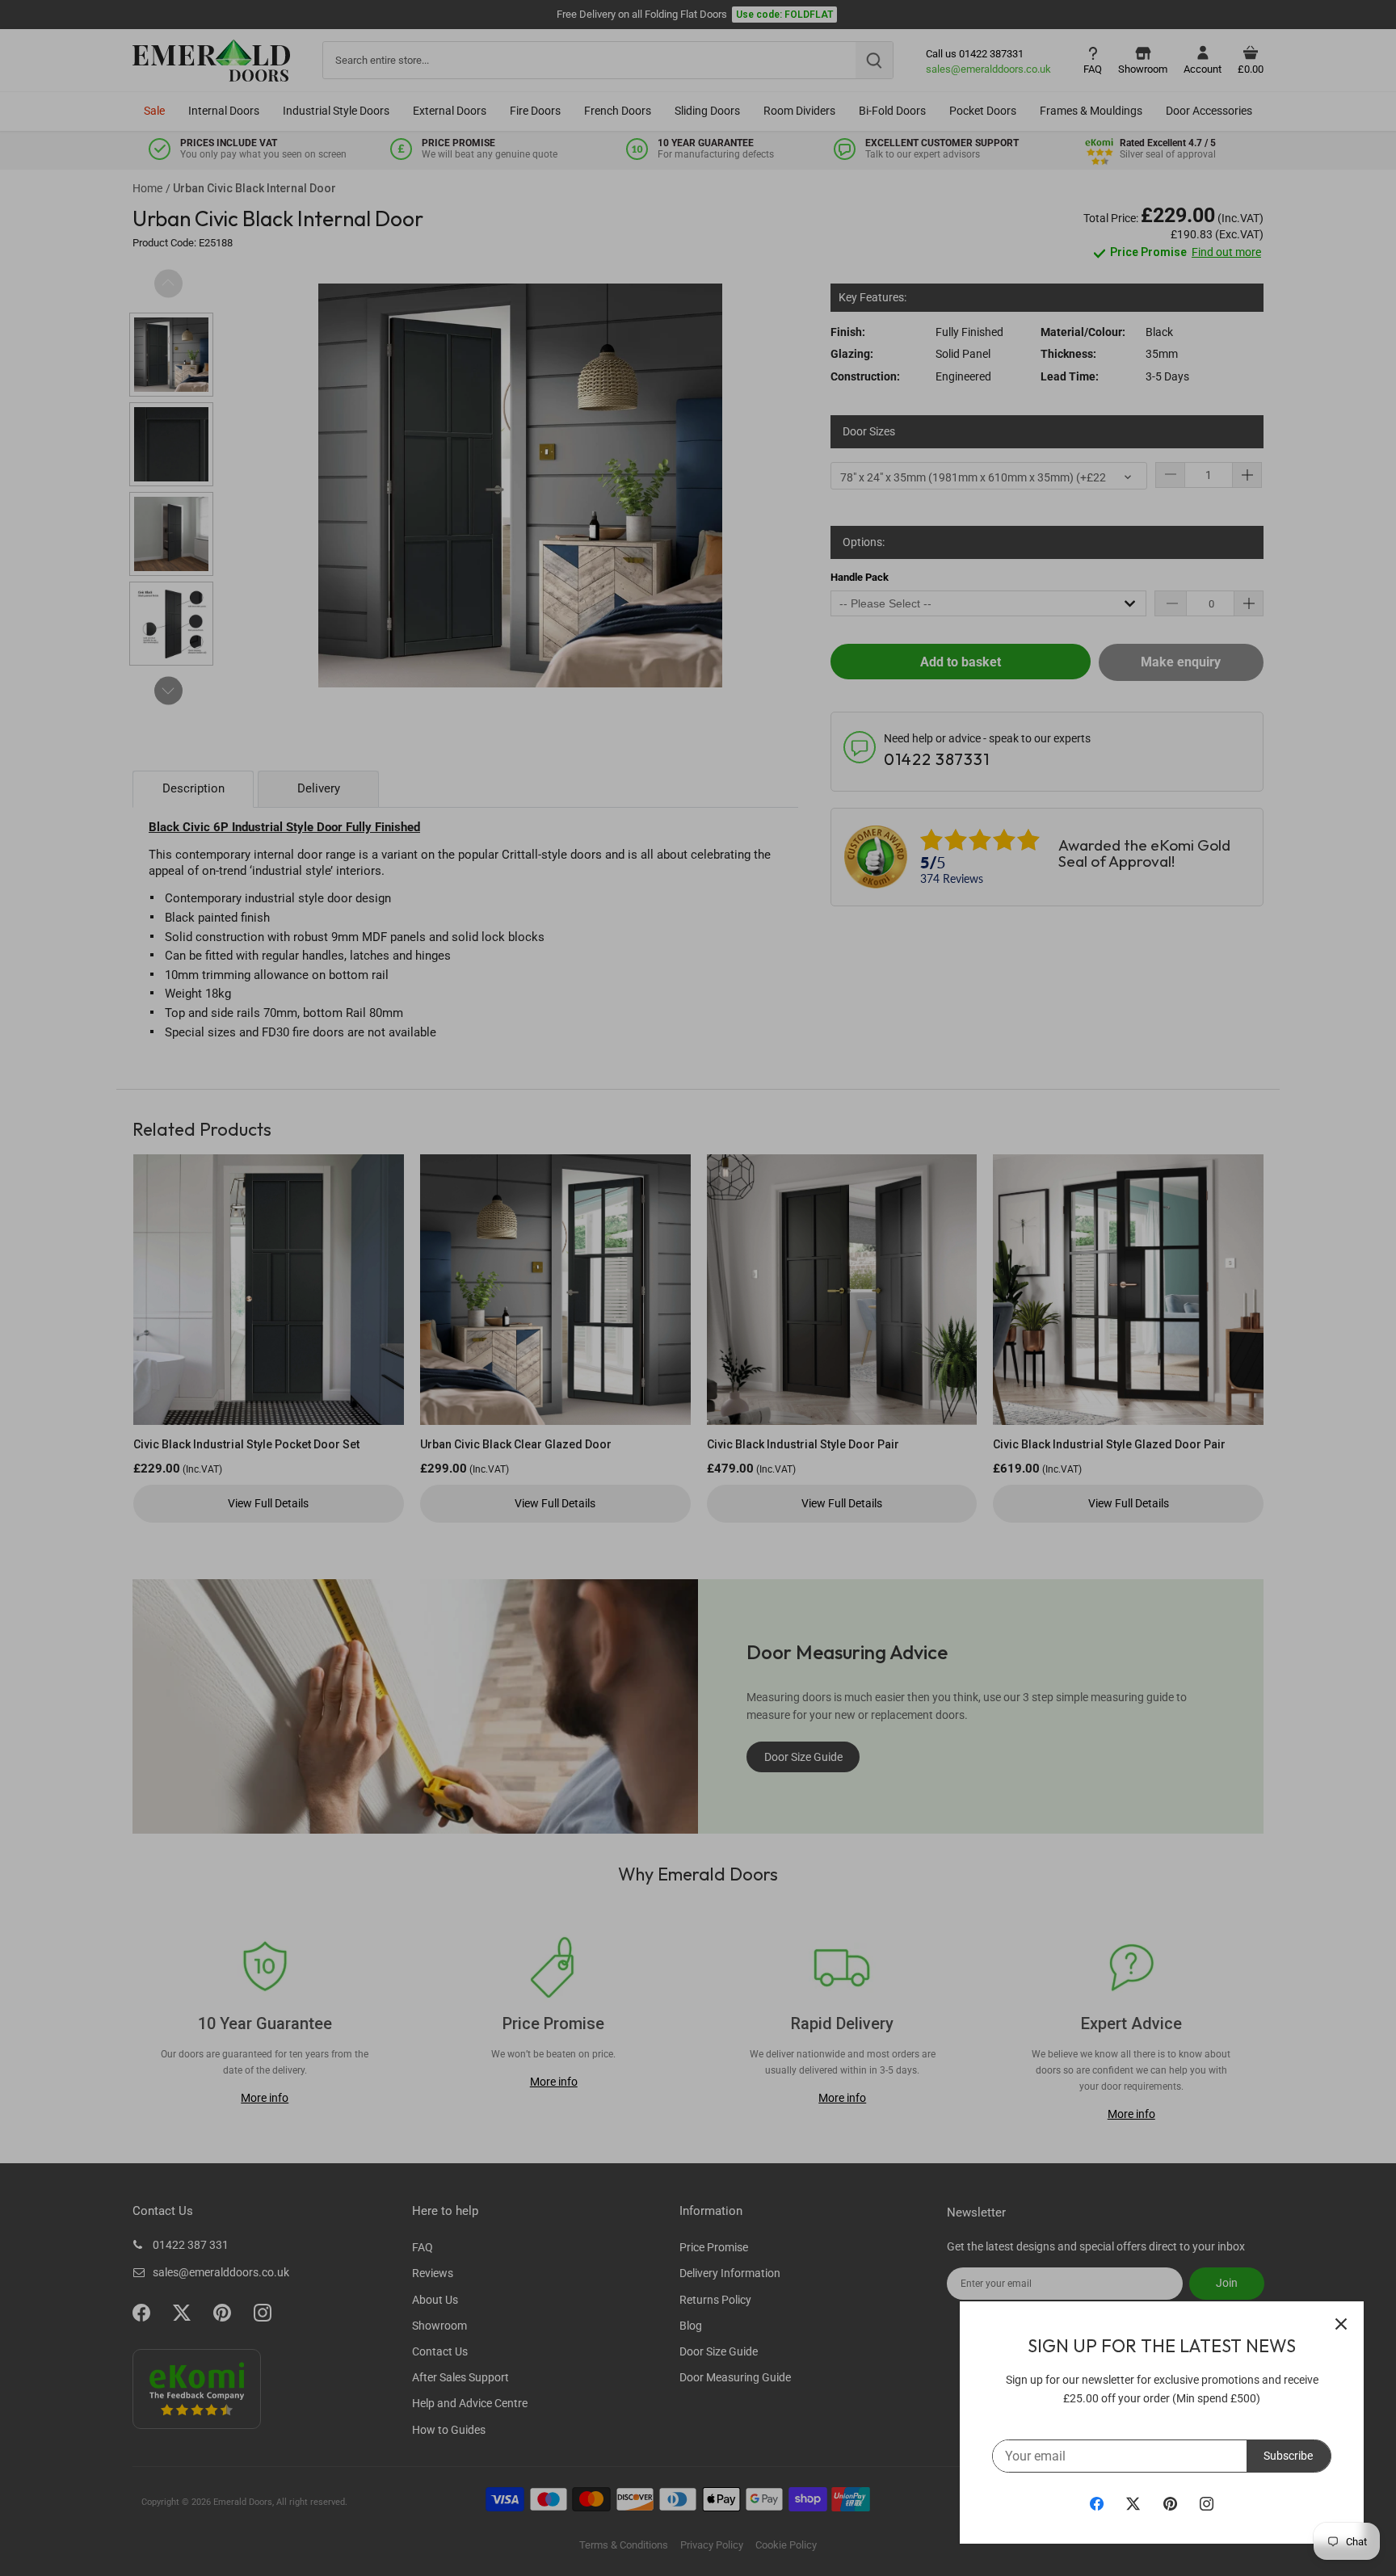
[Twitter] (1133, 2503)
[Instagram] (1207, 2503)
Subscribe (1288, 2456)
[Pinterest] (1170, 2503)
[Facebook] (1097, 2503)
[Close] (1341, 2324)
